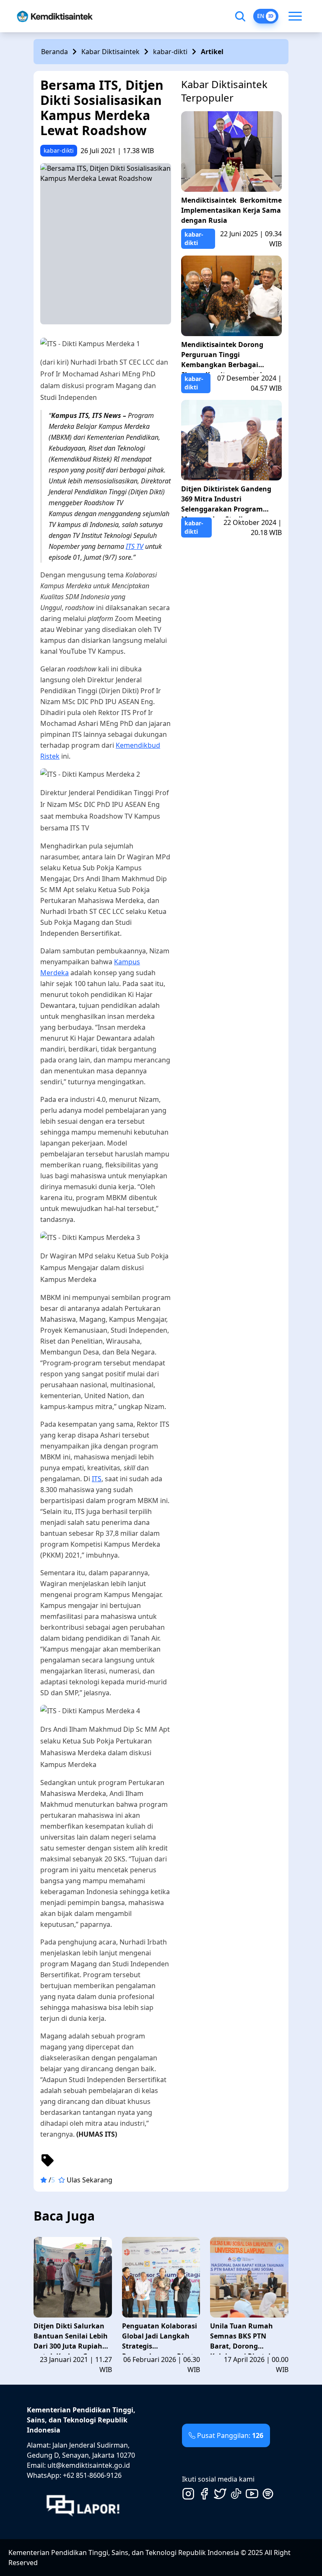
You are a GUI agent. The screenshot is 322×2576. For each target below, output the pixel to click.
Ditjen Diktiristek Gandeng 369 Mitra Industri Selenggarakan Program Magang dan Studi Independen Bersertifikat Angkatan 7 (226, 501)
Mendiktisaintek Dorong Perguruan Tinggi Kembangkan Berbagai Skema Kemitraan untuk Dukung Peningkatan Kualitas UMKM (223, 356)
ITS (97, 1479)
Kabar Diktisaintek (110, 52)
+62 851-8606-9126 (92, 2475)
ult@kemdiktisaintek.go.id (89, 2465)
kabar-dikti (170, 52)
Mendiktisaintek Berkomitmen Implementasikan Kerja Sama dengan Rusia (231, 210)
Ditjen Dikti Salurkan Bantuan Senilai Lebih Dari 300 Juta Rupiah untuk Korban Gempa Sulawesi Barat (71, 2338)
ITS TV (135, 546)
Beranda (55, 52)
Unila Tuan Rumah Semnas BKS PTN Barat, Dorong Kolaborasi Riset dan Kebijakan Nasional (245, 2338)
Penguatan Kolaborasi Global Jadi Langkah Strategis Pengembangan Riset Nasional (160, 2338)
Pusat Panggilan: (230, 2435)
